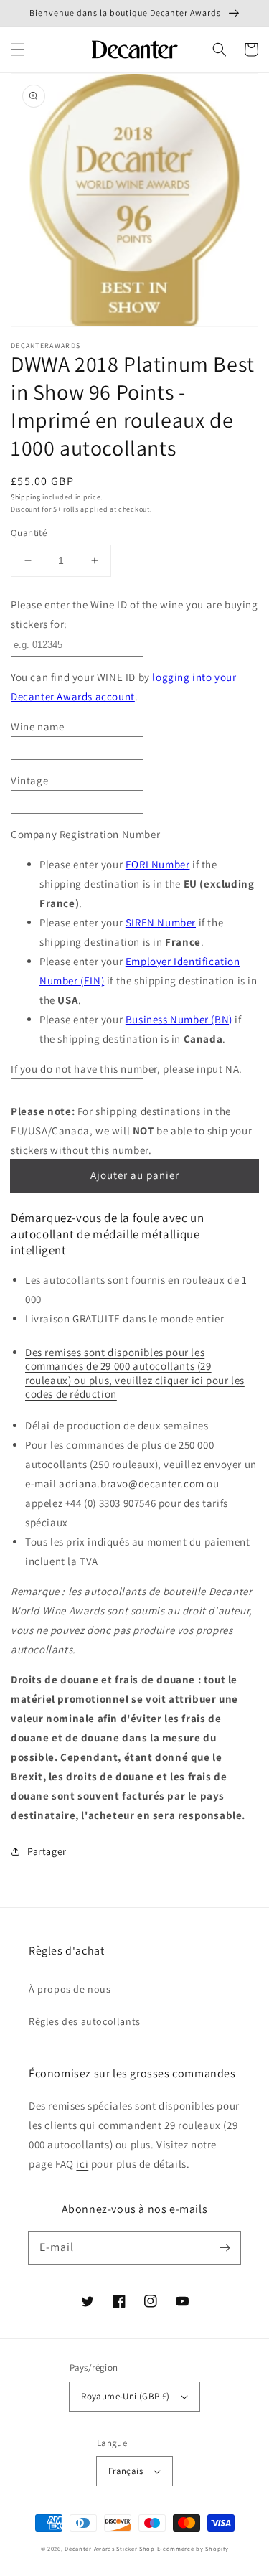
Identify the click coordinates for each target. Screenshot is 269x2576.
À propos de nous (70, 1989)
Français (126, 2471)
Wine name (37, 727)
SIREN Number (161, 922)
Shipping (26, 497)
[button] (18, 50)
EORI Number (158, 864)
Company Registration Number (85, 834)
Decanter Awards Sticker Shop (110, 2548)
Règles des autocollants (85, 2021)
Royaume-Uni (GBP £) (126, 2396)
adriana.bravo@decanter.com (132, 1484)
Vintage (29, 780)
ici (82, 2164)
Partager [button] (47, 1851)
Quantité (29, 533)
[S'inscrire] (225, 2247)
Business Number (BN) (179, 1019)
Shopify (217, 2548)
